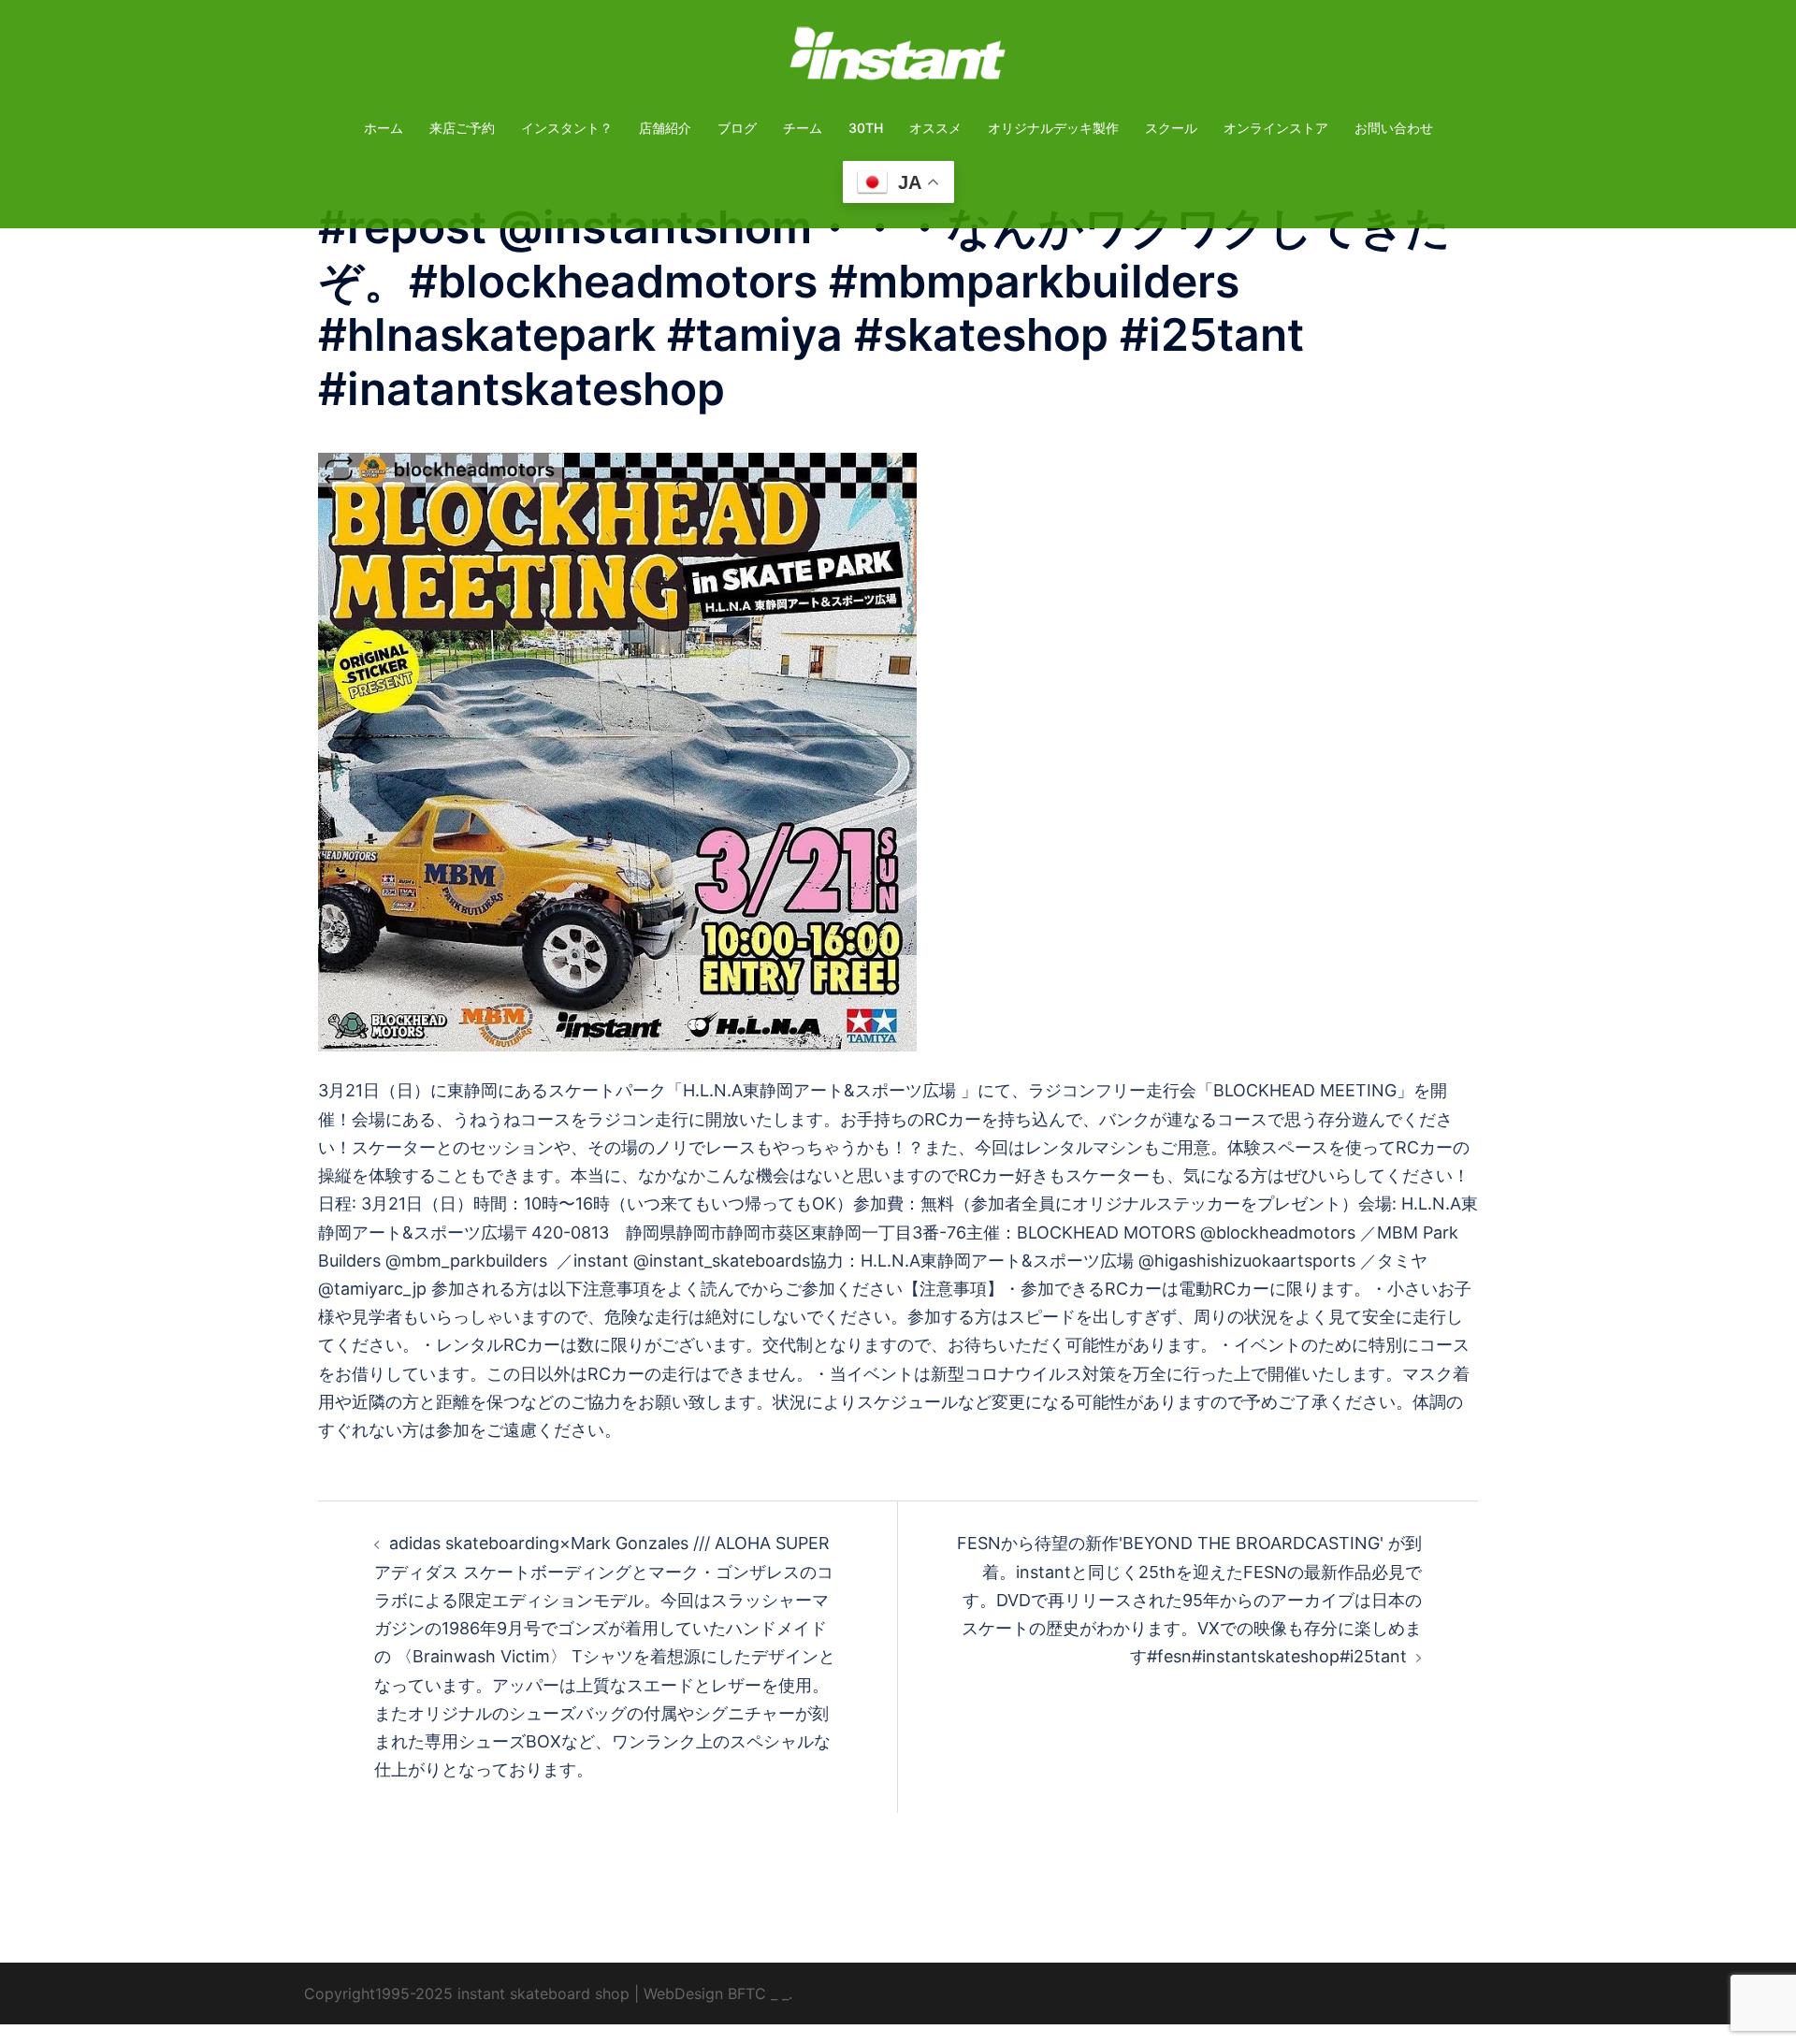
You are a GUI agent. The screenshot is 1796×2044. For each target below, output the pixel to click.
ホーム (384, 128)
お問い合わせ (1394, 128)
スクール (1171, 128)
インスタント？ (567, 128)
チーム (803, 128)
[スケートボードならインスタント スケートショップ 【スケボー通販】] (898, 59)
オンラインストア (1276, 128)
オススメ (935, 128)
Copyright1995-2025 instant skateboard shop (467, 1993)
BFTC (747, 1993)
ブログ (737, 128)
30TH (866, 128)
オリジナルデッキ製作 (1053, 128)
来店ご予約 (462, 128)
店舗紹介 (665, 128)
